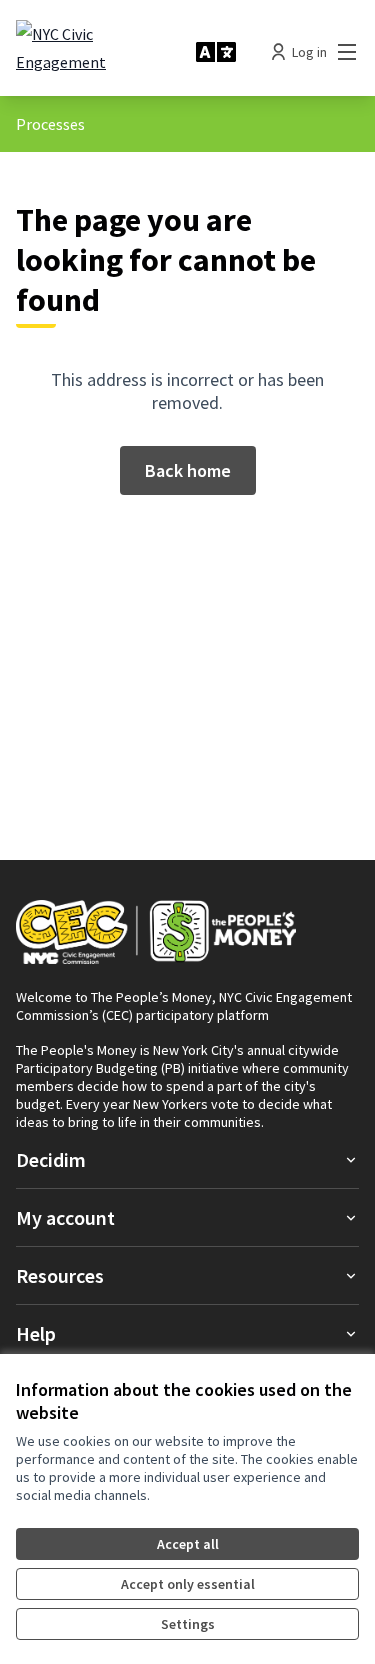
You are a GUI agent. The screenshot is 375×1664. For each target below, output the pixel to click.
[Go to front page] (98, 52)
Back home (188, 470)
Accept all (188, 1544)
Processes (50, 124)
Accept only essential (188, 1584)
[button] (187, 1159)
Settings (188, 1624)
